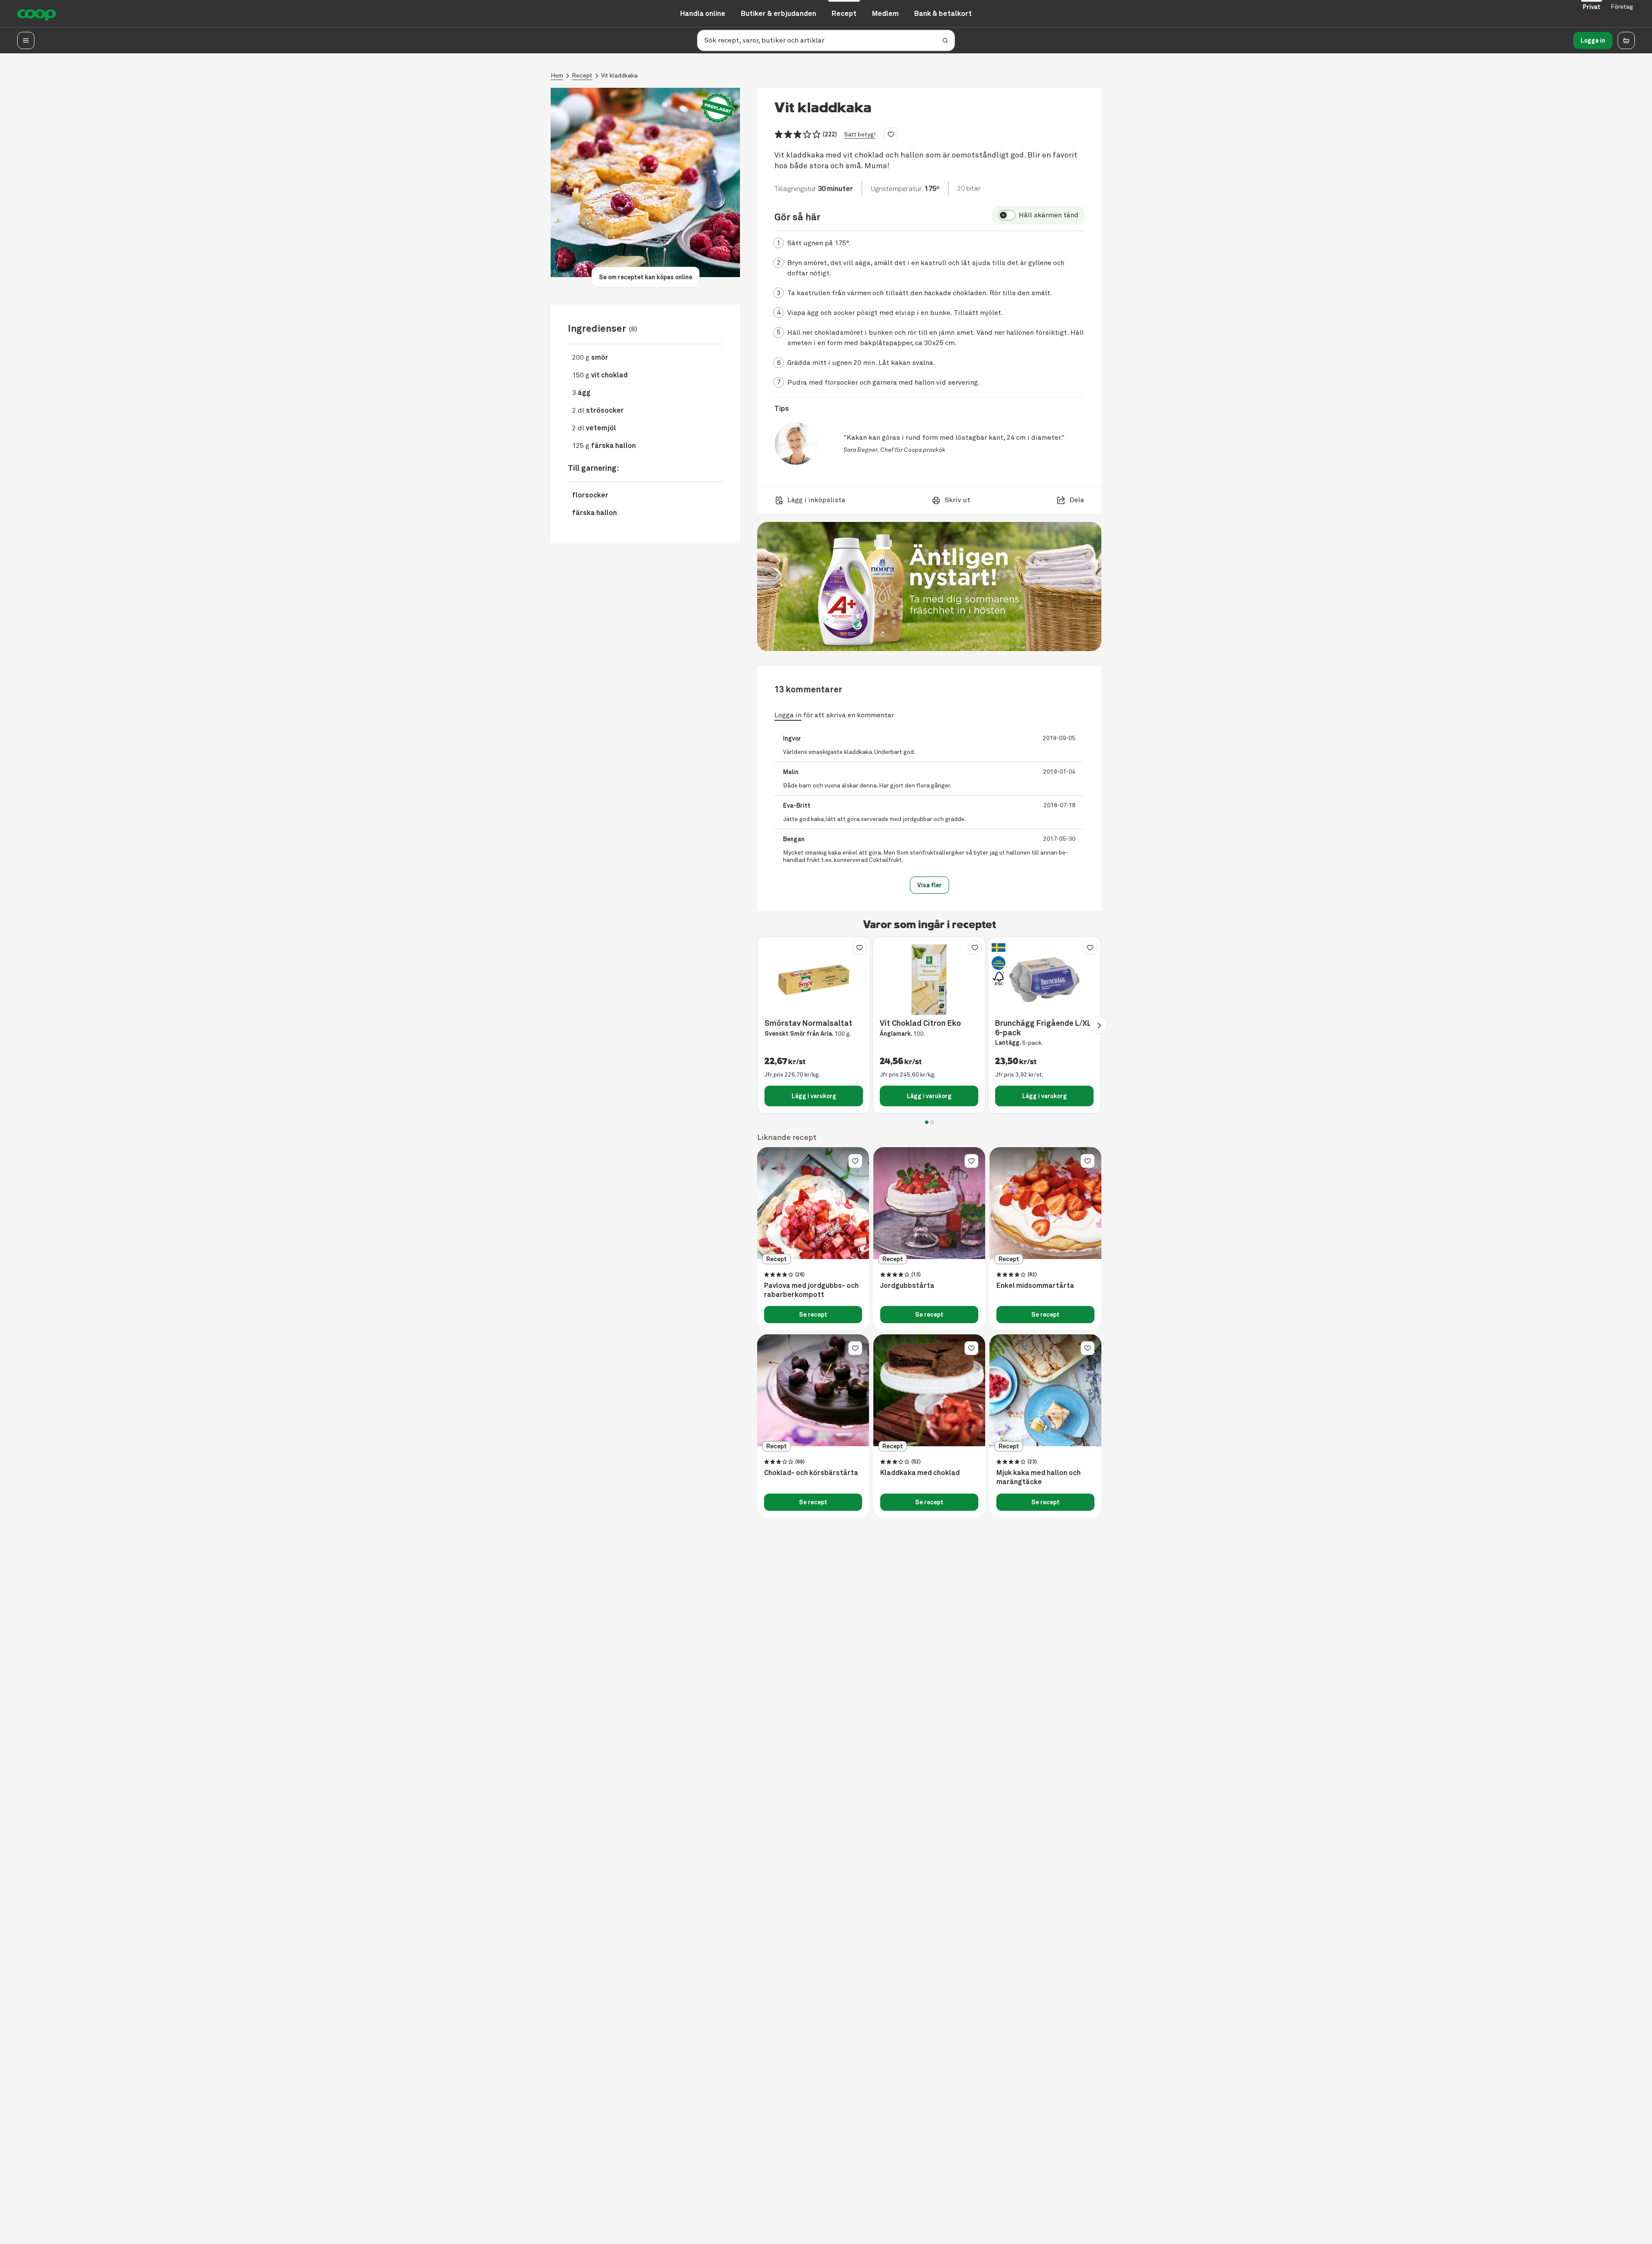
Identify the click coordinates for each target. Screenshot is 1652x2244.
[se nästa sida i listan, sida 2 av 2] (1099, 1025)
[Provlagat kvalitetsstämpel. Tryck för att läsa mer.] (718, 108)
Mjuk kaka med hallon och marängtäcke (1039, 1477)
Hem (557, 76)
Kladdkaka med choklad (920, 1473)
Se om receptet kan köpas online (646, 277)
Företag (1622, 7)
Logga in (1593, 40)
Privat (1592, 7)
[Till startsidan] (37, 14)
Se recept (813, 1315)
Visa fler (929, 885)
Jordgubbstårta (907, 1286)
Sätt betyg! (860, 134)
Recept (582, 76)
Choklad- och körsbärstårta (811, 1473)
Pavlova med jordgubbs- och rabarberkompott (811, 1290)
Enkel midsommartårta (1035, 1286)
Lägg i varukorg (814, 1096)
